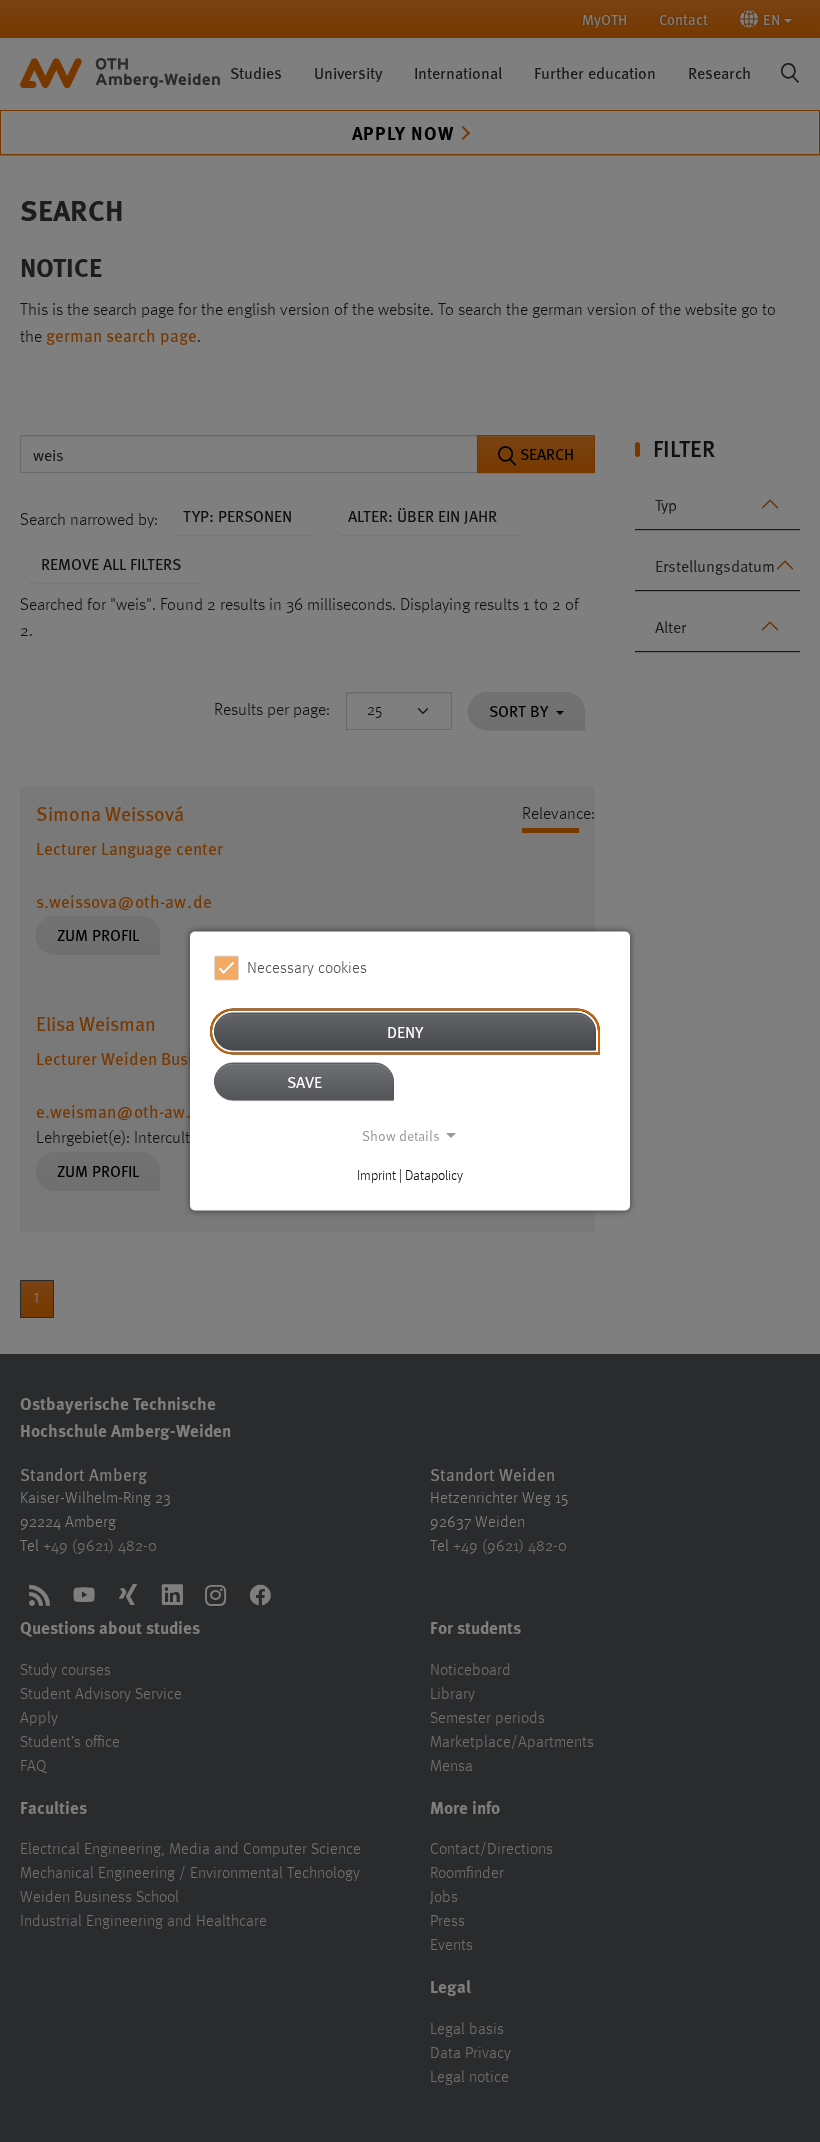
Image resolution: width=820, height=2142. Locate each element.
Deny (405, 1031)
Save (304, 1081)
